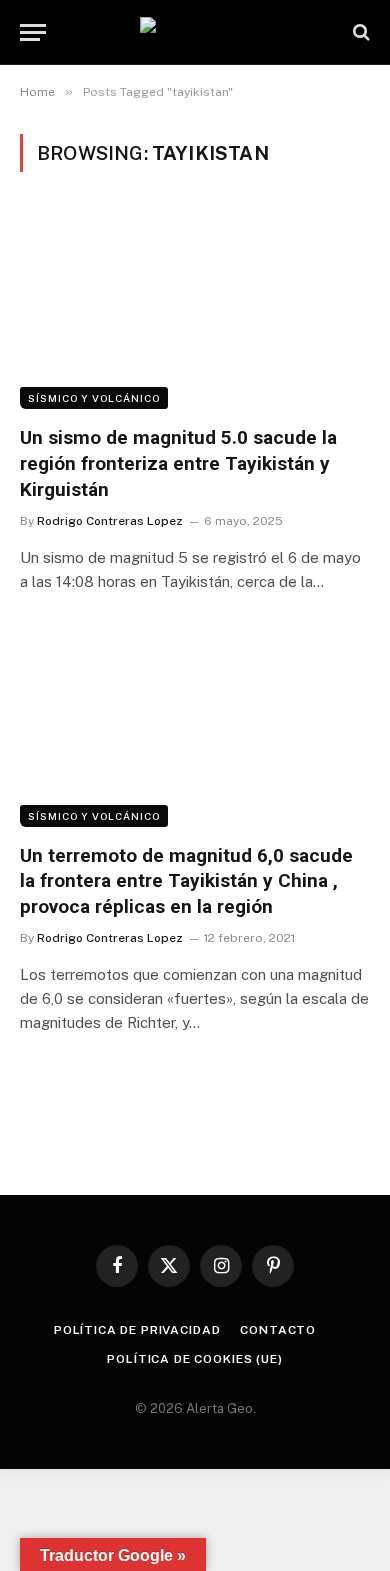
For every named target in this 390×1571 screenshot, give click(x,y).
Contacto (278, 1330)
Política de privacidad (137, 1330)
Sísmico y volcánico (94, 398)
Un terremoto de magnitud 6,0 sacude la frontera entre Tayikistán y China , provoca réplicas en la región (186, 881)
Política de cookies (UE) (194, 1359)
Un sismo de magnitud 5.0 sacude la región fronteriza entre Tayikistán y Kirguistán (178, 463)
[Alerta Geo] (195, 32)
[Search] (359, 32)
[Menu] (33, 32)
